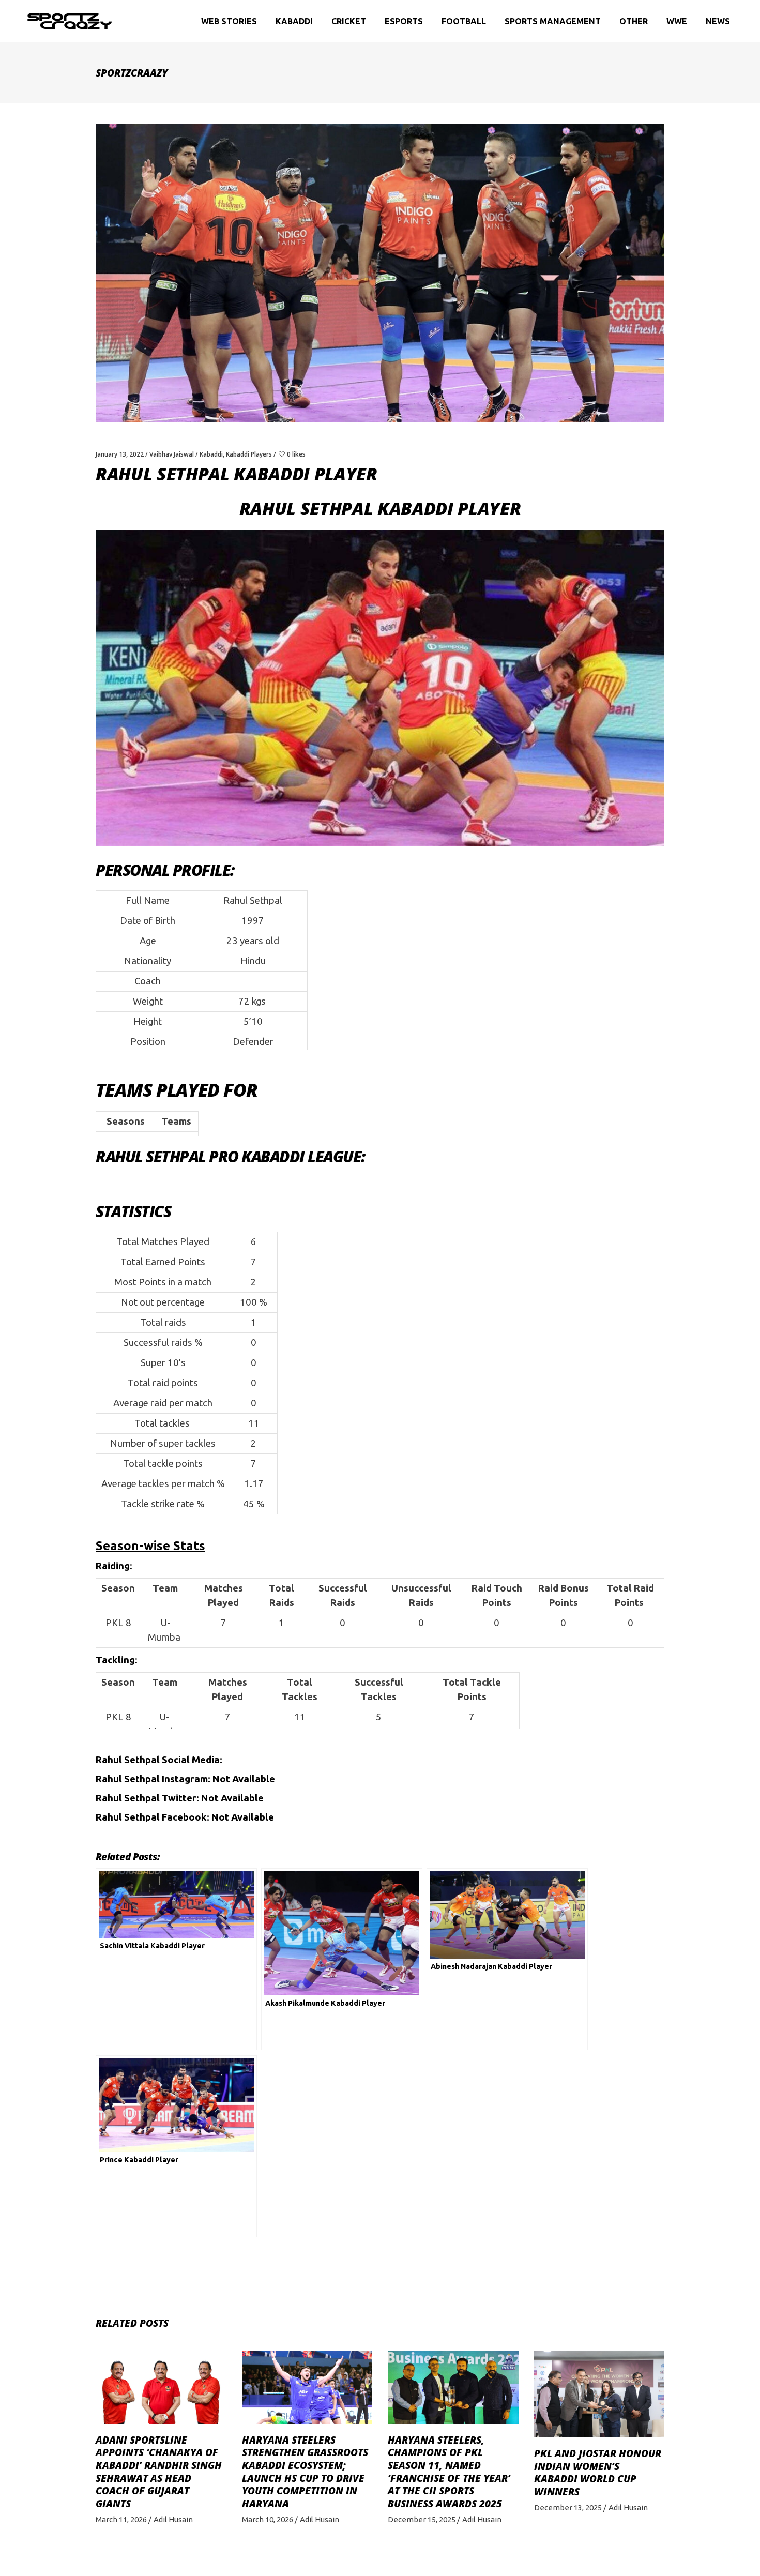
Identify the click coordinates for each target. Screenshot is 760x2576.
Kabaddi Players (249, 454)
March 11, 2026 (121, 2519)
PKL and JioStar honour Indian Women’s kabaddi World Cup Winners (598, 2473)
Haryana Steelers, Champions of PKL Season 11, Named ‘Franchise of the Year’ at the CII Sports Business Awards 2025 (449, 2472)
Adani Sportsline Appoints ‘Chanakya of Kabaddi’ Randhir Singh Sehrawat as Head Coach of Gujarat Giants (159, 2472)
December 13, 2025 (568, 2507)
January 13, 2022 (120, 454)
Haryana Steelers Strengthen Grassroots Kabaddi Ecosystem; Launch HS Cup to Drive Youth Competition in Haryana (305, 2472)
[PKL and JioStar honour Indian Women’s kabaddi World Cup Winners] (599, 2394)
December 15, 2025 (422, 2519)
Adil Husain (173, 2519)
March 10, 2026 (268, 2519)
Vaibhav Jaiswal (172, 454)
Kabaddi (211, 454)
